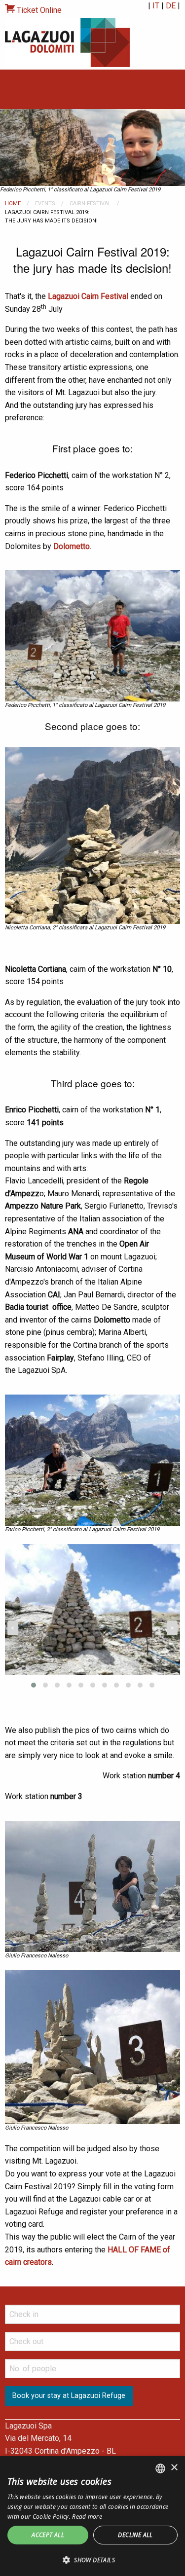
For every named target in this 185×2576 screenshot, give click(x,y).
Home (13, 203)
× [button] (174, 2468)
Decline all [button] (135, 2535)
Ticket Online (38, 10)
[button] (92, 2560)
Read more (87, 2517)
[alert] (92, 2516)
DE (171, 6)
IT (156, 6)
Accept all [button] (48, 2535)
